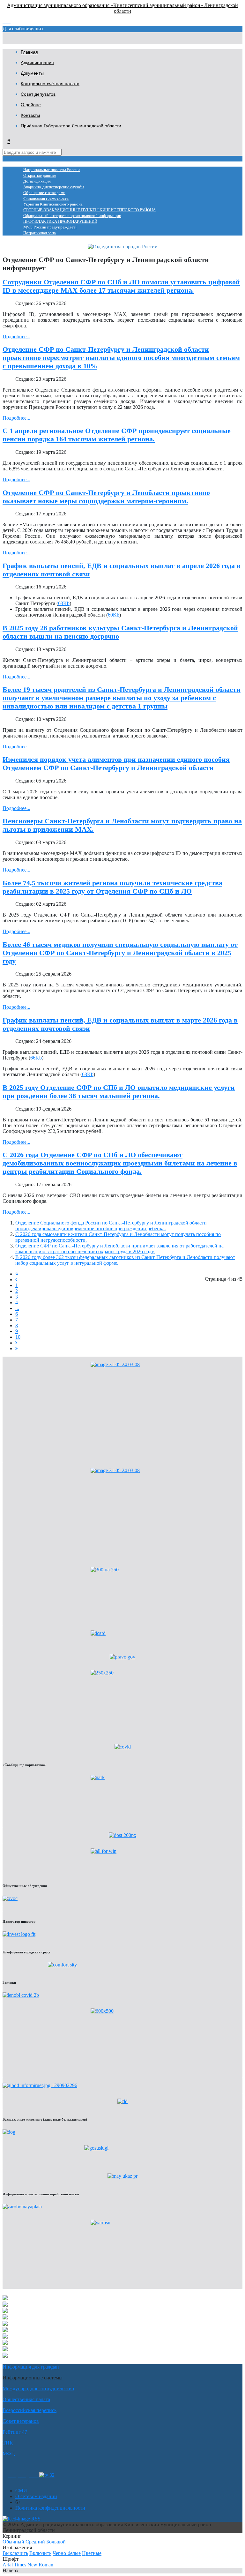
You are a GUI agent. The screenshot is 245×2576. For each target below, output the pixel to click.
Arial (8, 2565)
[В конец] (17, 1348)
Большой (56, 2542)
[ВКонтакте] (22, 2475)
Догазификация (37, 181)
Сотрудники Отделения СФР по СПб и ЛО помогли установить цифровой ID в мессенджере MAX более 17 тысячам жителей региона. (121, 286)
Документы (32, 73)
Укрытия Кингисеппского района (53, 204)
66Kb (36, 1058)
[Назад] (16, 1280)
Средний (35, 2542)
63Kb (64, 603)
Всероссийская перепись (30, 2410)
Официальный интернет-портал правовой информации (72, 216)
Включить (40, 2553)
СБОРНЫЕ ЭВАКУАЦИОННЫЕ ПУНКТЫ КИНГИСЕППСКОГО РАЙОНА (89, 210)
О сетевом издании (36, 2496)
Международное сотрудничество (38, 2389)
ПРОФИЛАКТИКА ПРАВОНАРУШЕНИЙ (60, 221)
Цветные (92, 2553)
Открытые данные (40, 176)
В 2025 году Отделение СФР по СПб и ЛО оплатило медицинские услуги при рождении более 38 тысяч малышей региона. (119, 1092)
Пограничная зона (40, 233)
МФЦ (9, 2454)
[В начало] (17, 1274)
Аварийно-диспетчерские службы (54, 187)
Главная (29, 52)
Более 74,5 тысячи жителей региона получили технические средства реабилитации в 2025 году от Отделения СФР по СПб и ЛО (112, 887)
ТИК (8, 2443)
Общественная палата (26, 2399)
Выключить (15, 2553)
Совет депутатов (38, 94)
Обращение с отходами (44, 193)
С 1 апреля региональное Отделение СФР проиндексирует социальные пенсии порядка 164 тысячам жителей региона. (117, 435)
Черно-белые (67, 2553)
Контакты (30, 115)
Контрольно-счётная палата (50, 84)
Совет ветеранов (21, 2421)
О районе (31, 105)
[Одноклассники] (12, 2475)
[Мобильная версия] (34, 2475)
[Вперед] (16, 1343)
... (17, 1308)
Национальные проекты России (52, 170)
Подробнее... (16, 337)
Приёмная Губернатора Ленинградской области (71, 126)
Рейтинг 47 (15, 2432)
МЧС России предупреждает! (50, 227)
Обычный (13, 2542)
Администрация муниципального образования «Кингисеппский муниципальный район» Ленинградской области (122, 8)
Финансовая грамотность (46, 198)
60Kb (114, 615)
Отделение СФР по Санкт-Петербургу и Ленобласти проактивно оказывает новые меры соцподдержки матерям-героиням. (106, 497)
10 (18, 1337)
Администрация (37, 63)
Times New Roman (34, 2565)
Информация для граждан (31, 2367)
